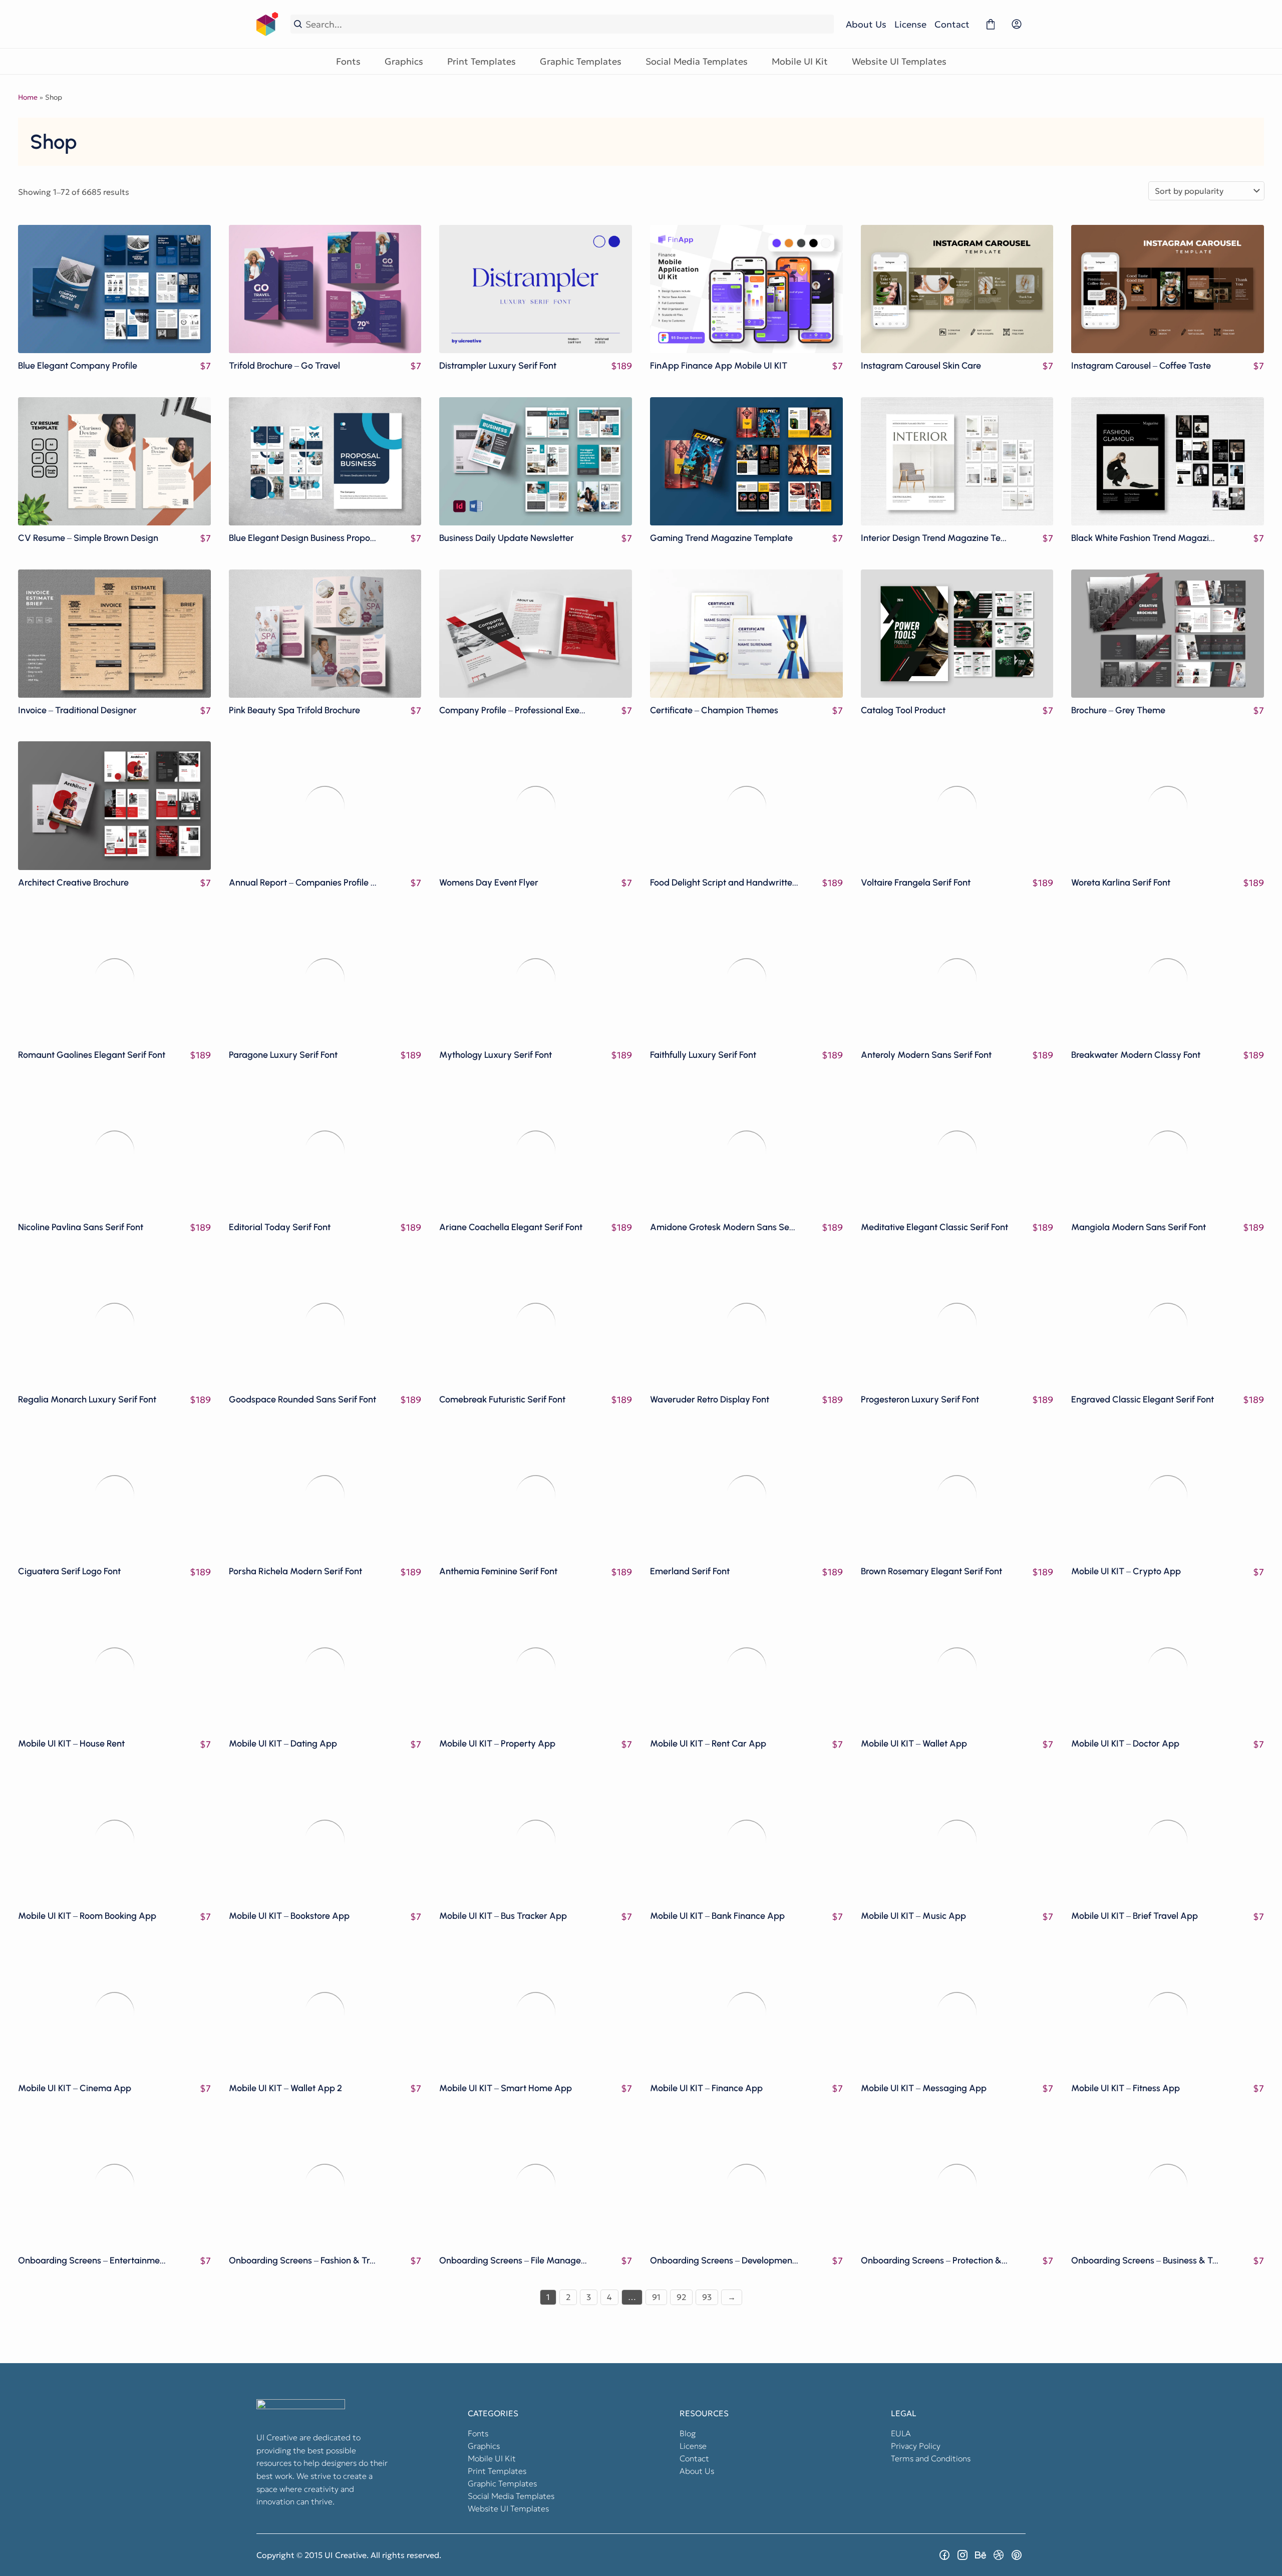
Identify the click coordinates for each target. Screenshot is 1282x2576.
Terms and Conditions (931, 2458)
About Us (866, 24)
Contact (952, 24)
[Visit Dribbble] (999, 2555)
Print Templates (482, 61)
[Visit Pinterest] (1017, 2555)
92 (681, 2297)
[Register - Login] (1017, 24)
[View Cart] (991, 24)
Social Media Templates (697, 61)
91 (656, 2297)
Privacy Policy (916, 2446)
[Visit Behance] (981, 2555)
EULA (901, 2433)
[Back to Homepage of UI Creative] (267, 24)
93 (707, 2297)
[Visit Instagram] (963, 2555)
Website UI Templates (899, 61)
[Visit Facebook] (944, 2555)
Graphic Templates (581, 61)
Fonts (348, 61)
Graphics (404, 61)
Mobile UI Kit (800, 61)
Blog (688, 2433)
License (910, 24)
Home (28, 97)
